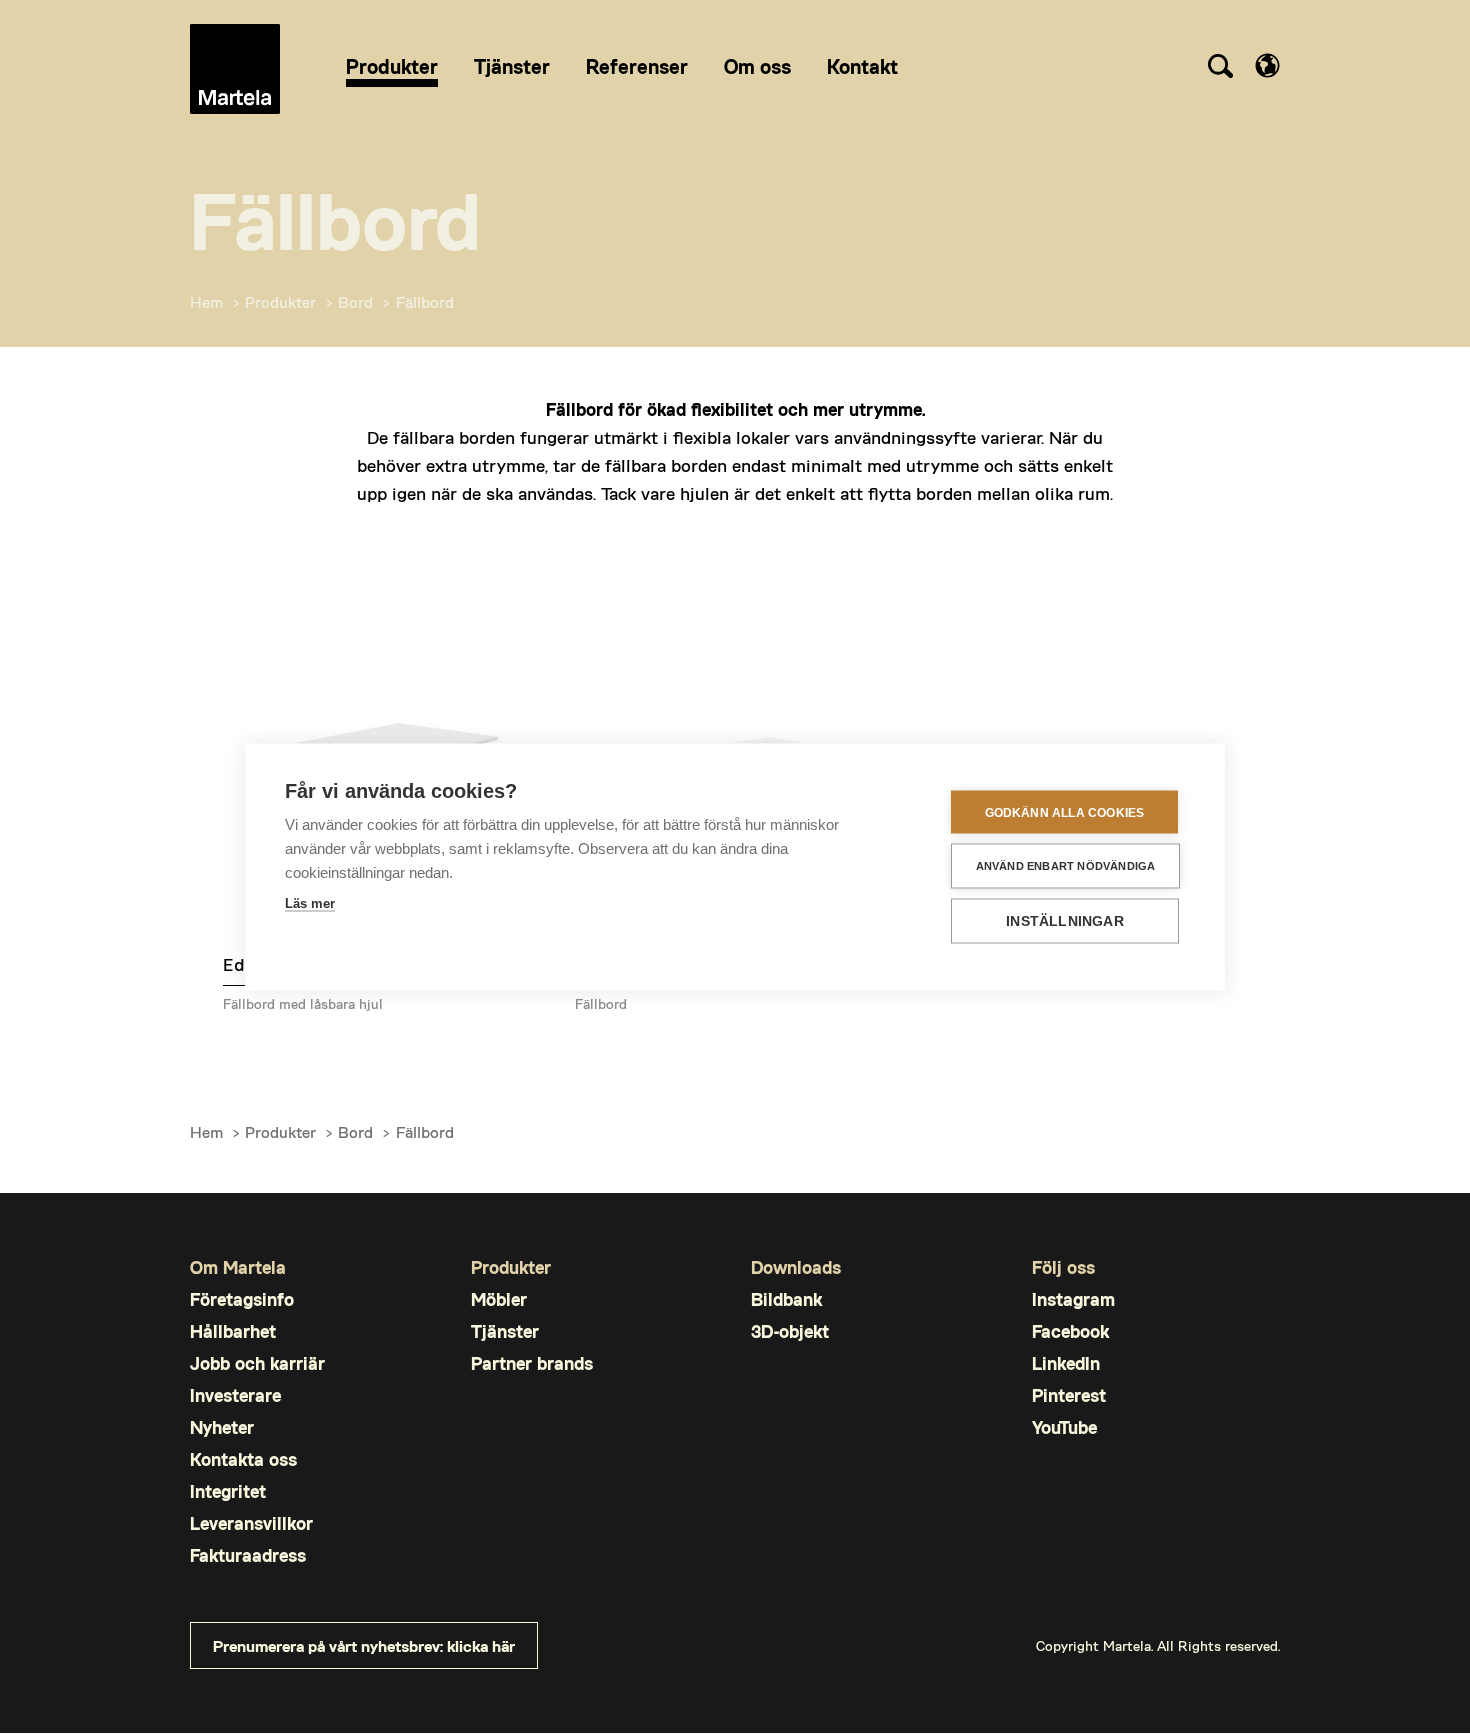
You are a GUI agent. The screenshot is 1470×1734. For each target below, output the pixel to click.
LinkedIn (1066, 1363)
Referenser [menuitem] (637, 66)
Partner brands (532, 1363)
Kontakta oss (243, 1459)
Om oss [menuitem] (757, 66)
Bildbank (786, 1299)
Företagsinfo (242, 1299)
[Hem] (235, 69)
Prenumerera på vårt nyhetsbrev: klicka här (364, 1645)
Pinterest (1069, 1395)
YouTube (1064, 1427)
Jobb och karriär (257, 1363)
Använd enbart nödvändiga (1066, 866)
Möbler (499, 1299)
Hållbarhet (233, 1331)
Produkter (280, 301)
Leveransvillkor (251, 1523)
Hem (206, 301)
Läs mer (310, 903)
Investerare (235, 1395)
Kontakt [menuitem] (862, 66)
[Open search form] (1220, 69)
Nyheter (222, 1427)
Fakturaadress (248, 1555)
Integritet (228, 1491)
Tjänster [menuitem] (512, 66)
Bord (355, 301)
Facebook (1070, 1331)
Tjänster (505, 1331)
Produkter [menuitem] (392, 66)
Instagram (1073, 1299)
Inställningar (1065, 921)
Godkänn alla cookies (1065, 812)
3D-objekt (790, 1331)
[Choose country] (1267, 65)
